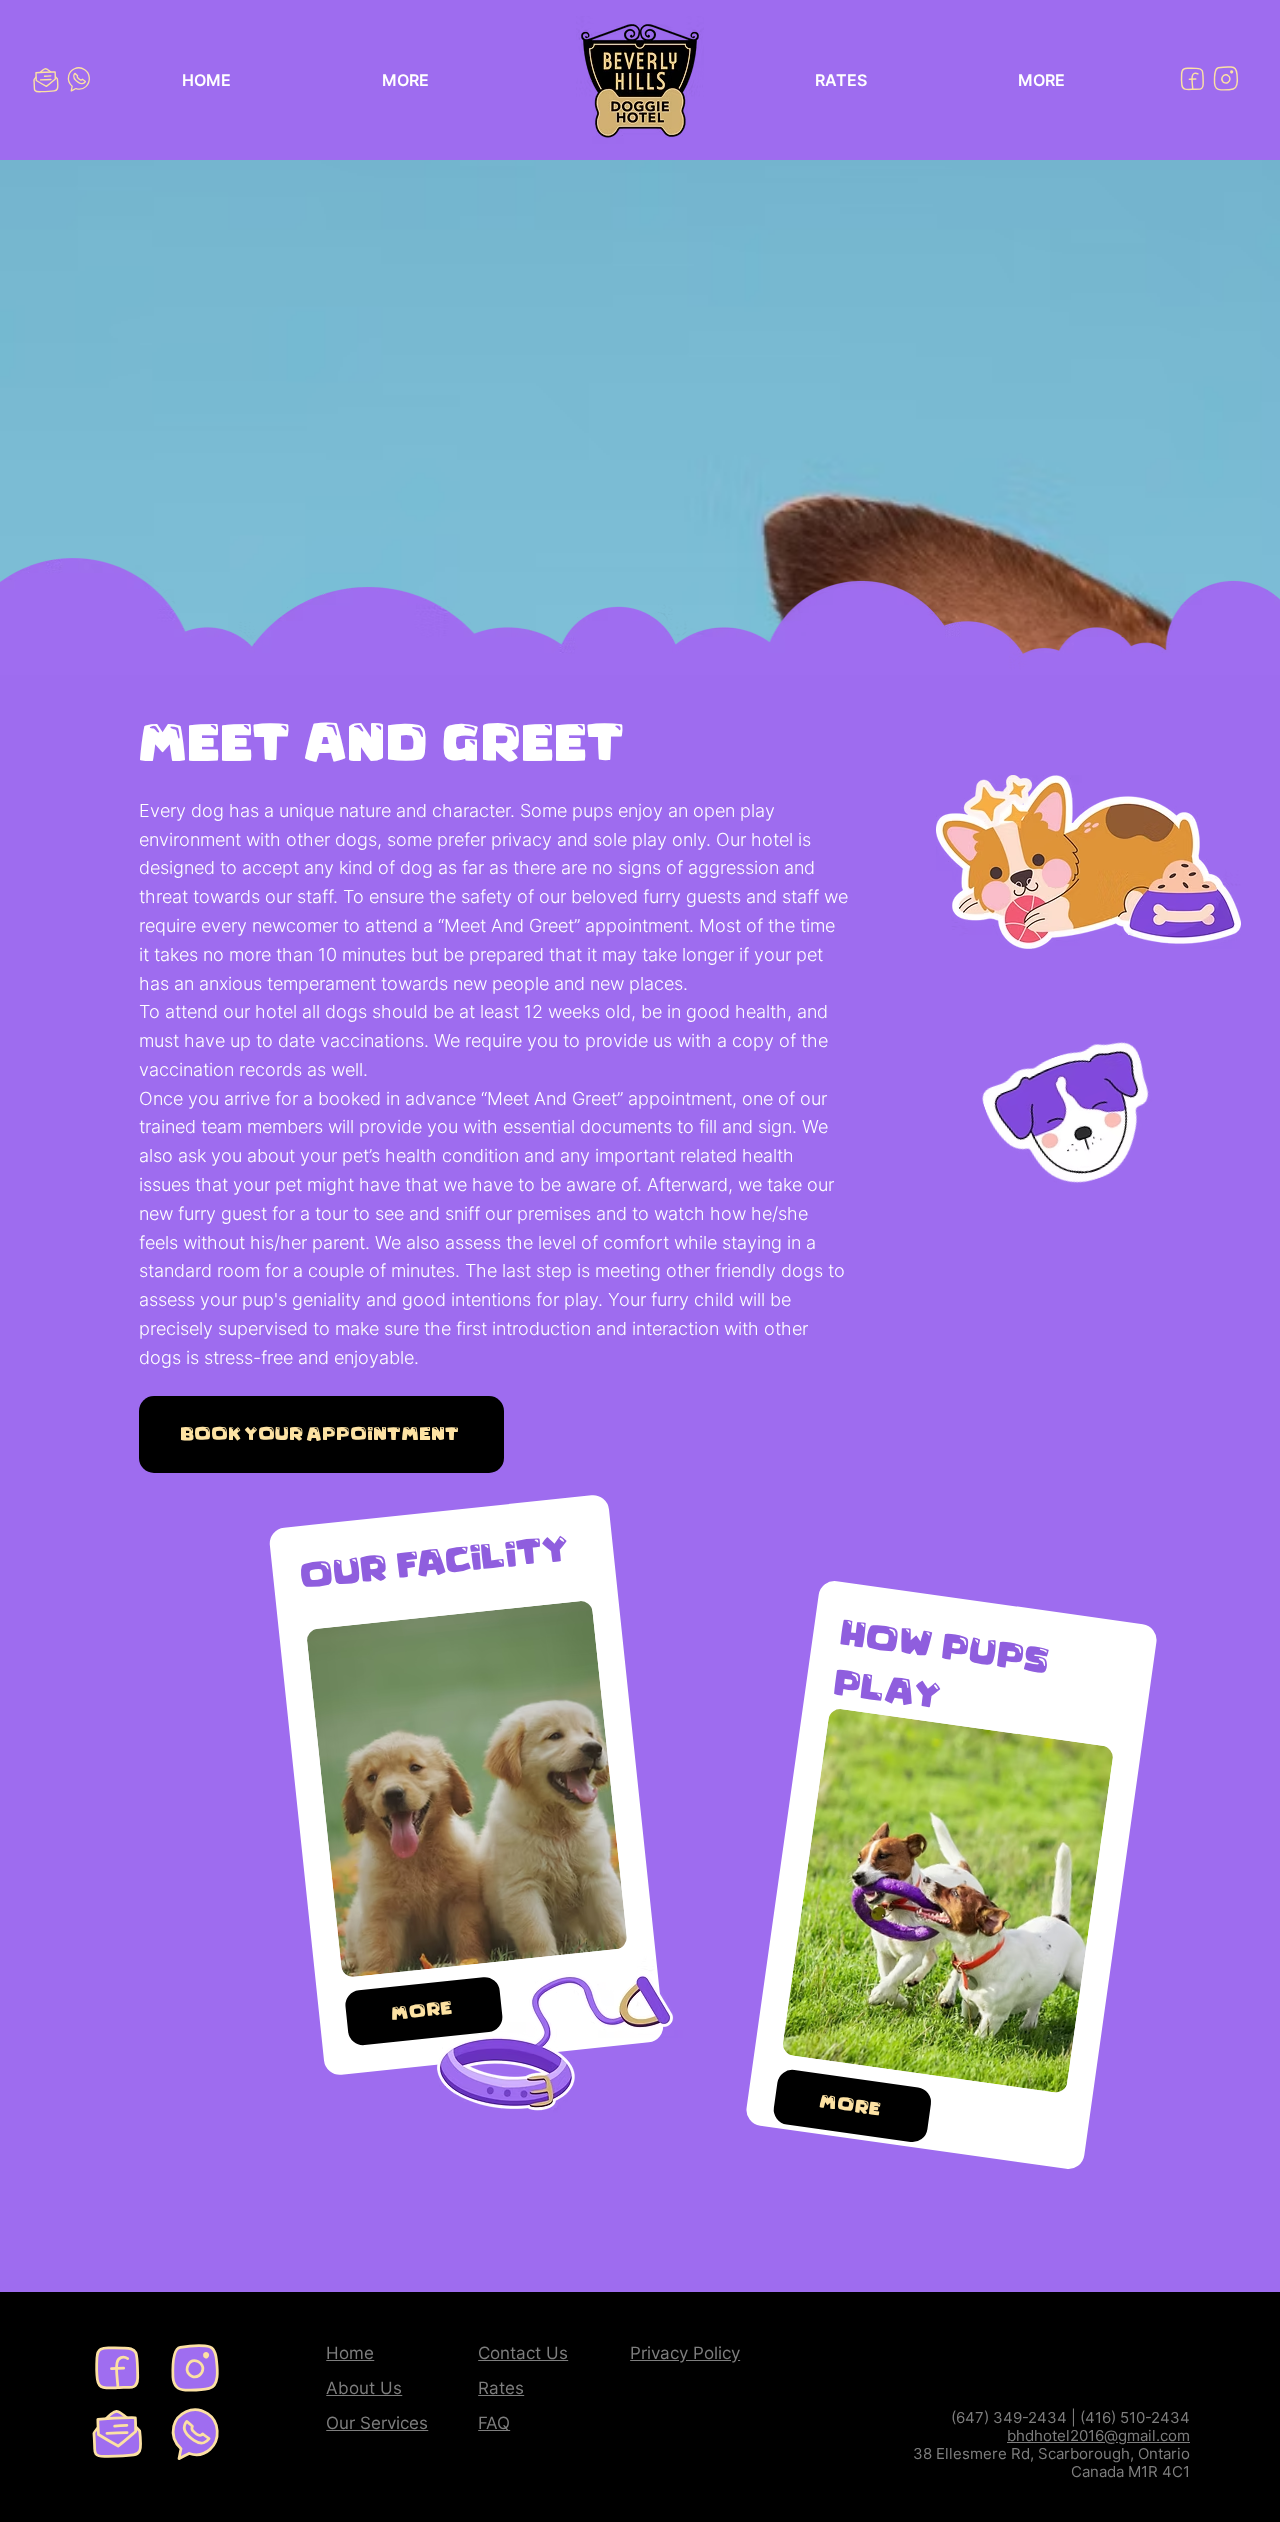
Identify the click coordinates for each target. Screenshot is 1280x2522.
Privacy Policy (685, 2353)
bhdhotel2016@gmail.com (1098, 2436)
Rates (501, 2388)
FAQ (494, 2423)
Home (350, 2353)
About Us (364, 2388)
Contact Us (523, 2353)
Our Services (377, 2423)
